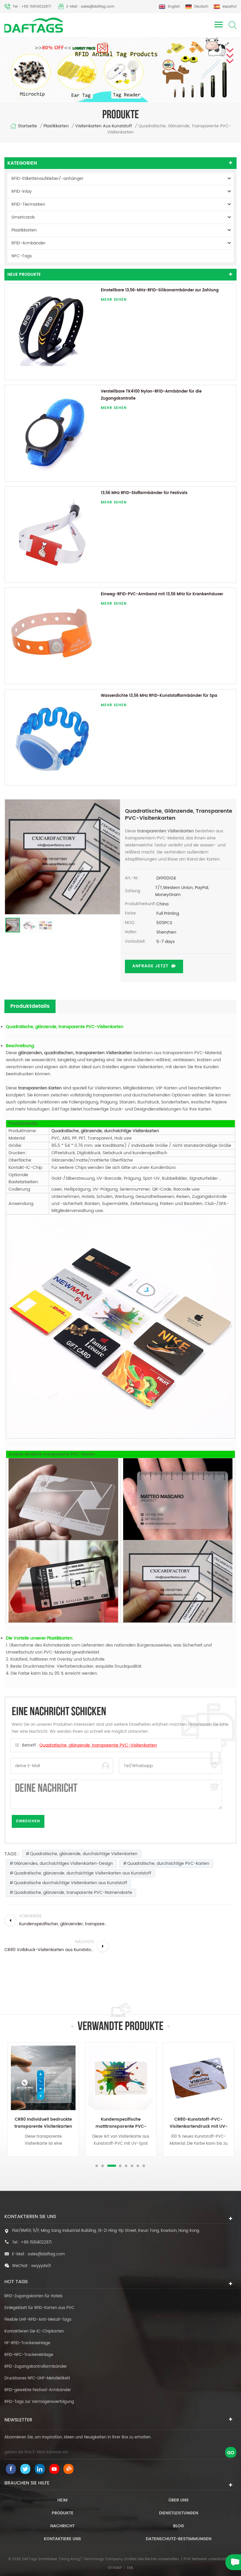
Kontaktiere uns (62, 2539)
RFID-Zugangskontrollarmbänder (36, 2367)
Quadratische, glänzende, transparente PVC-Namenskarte (73, 1893)
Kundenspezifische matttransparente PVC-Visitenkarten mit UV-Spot (43, 2123)
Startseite (27, 126)
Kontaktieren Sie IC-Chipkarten (34, 2331)
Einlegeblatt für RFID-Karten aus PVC (39, 2308)
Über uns (179, 2500)
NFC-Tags (22, 256)
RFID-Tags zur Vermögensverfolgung (39, 2402)
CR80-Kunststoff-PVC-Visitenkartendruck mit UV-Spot (121, 2123)
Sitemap (115, 2568)
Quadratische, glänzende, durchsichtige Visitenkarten (84, 1854)
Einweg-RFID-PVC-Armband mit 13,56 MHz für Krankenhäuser (162, 594)
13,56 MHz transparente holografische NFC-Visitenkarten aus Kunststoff (198, 2123)
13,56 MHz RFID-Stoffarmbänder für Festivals (144, 493)
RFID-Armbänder (29, 243)
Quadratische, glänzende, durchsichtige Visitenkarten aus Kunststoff (83, 1873)
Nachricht (62, 2526)
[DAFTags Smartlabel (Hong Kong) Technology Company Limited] (34, 25)
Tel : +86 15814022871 (32, 7)
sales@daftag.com (46, 2254)
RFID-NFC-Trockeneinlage (29, 2355)
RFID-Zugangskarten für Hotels (34, 2296)
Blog (179, 2526)
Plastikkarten (56, 126)
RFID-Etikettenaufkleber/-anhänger (47, 179)
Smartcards (23, 217)
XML (130, 2568)
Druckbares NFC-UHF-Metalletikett (37, 2378)
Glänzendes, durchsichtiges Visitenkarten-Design (63, 1863)
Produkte (63, 2513)
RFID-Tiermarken (28, 204)
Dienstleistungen (179, 2513)
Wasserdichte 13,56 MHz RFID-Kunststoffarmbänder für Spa (159, 696)
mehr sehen (114, 300)
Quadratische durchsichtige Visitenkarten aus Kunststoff (71, 1883)
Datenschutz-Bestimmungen (179, 2539)
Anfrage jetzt (150, 966)
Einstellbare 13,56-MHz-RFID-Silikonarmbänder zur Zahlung (160, 290)
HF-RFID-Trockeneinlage (27, 2343)
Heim (62, 2500)
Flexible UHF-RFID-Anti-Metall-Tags (38, 2320)
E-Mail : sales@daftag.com (90, 7)
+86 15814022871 (36, 2243)
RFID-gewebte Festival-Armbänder (38, 2390)
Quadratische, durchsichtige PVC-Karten (168, 1863)
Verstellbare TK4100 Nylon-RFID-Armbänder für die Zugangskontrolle (151, 395)
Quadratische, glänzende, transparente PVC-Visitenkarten (98, 1745)
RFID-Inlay (22, 191)
